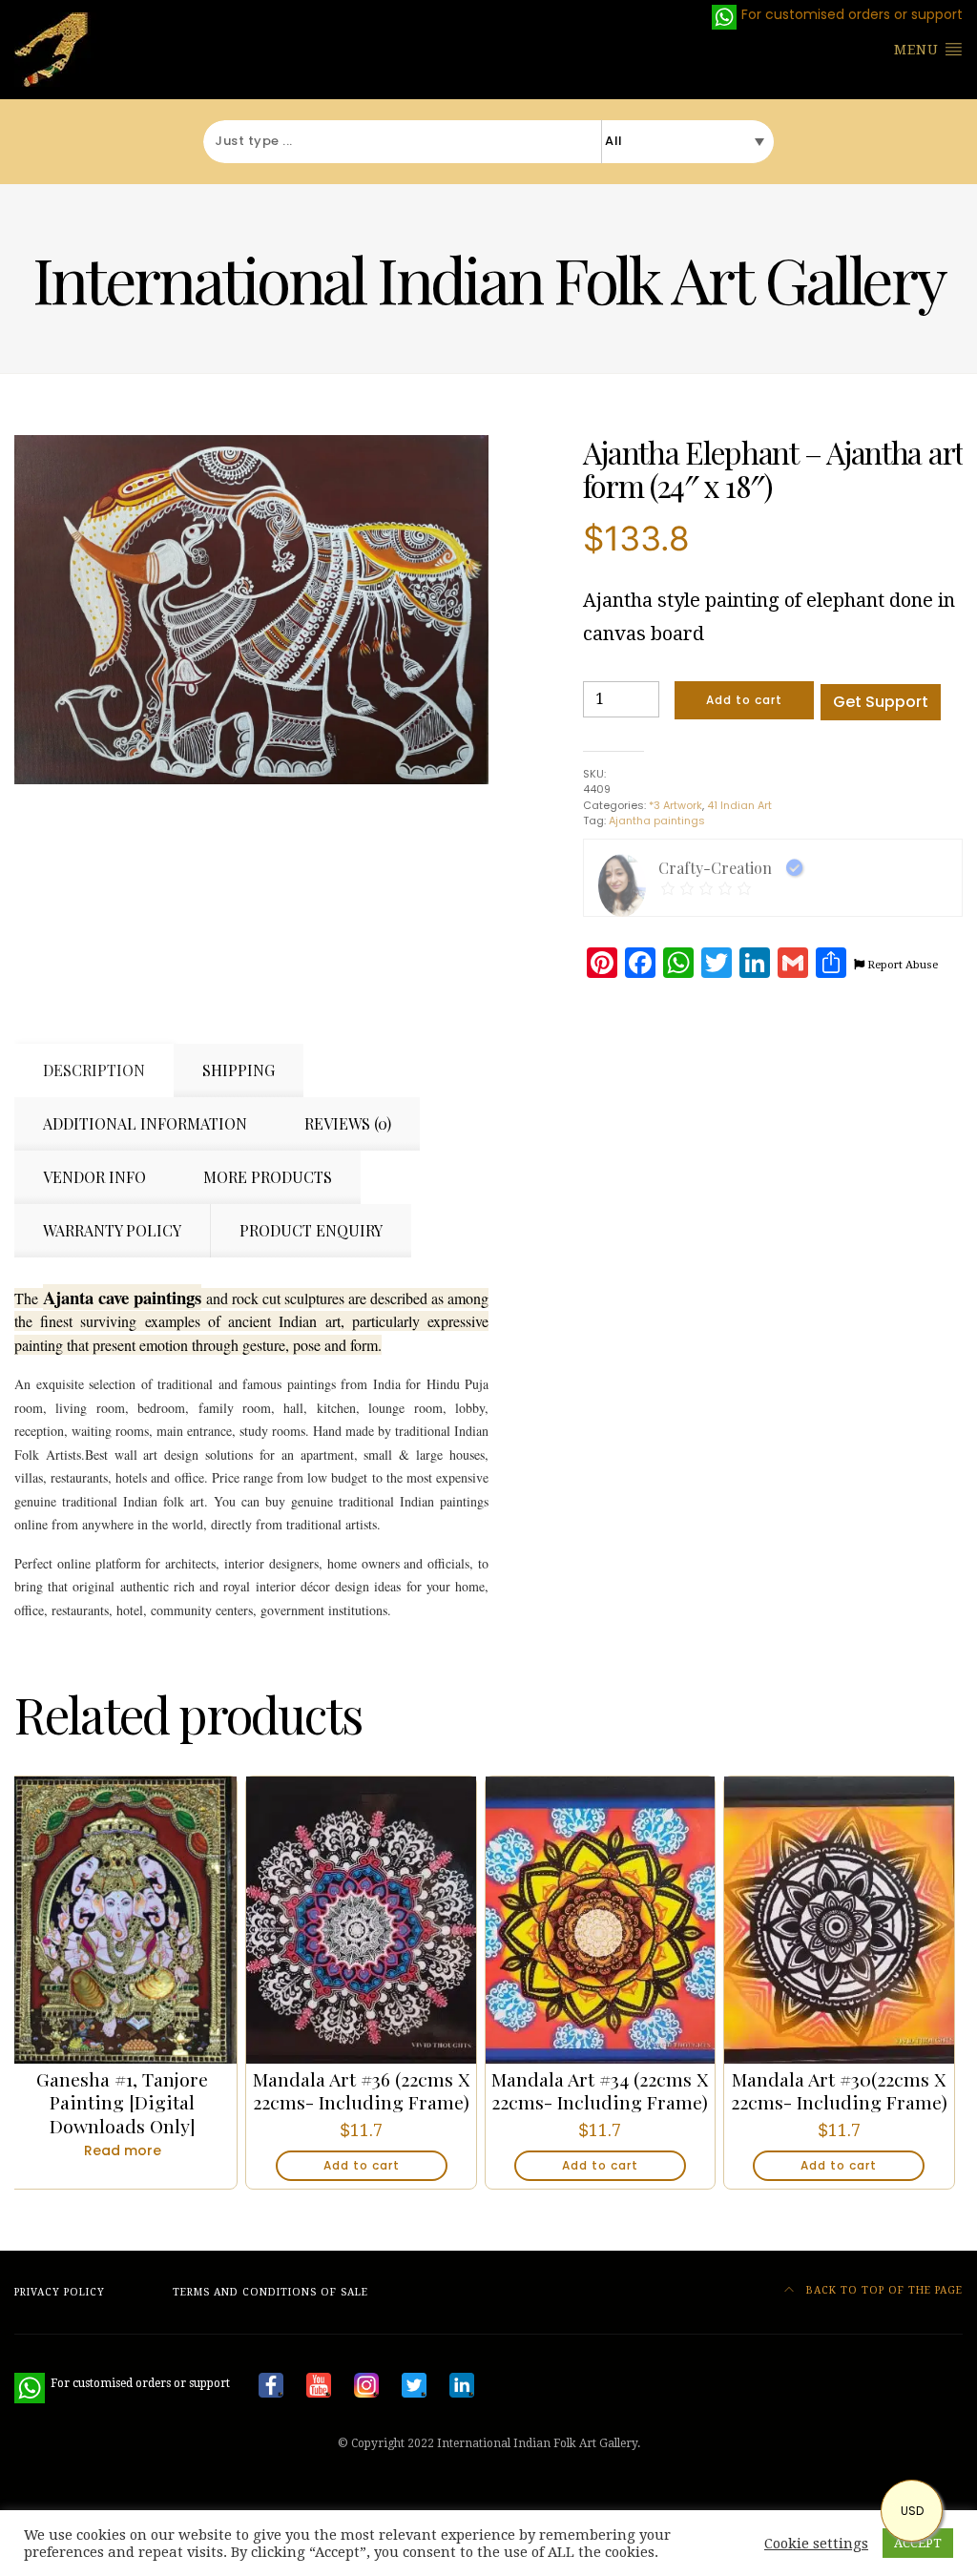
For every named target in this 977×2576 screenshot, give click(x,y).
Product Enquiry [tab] (311, 1230)
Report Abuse (901, 965)
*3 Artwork (676, 805)
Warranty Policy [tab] (112, 1230)
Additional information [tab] (145, 1123)
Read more (123, 2150)
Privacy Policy (60, 2292)
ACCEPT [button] (918, 2543)
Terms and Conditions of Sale (270, 2292)
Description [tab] (94, 1070)
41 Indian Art (739, 805)
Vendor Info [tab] (94, 1177)
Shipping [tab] (239, 1070)
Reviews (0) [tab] (348, 1123)
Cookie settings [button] (816, 2544)
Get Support (881, 702)
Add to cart (744, 700)
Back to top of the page (883, 2290)
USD (912, 2511)
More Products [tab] (268, 1177)
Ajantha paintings (657, 821)
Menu (919, 50)
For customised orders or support (122, 2383)
